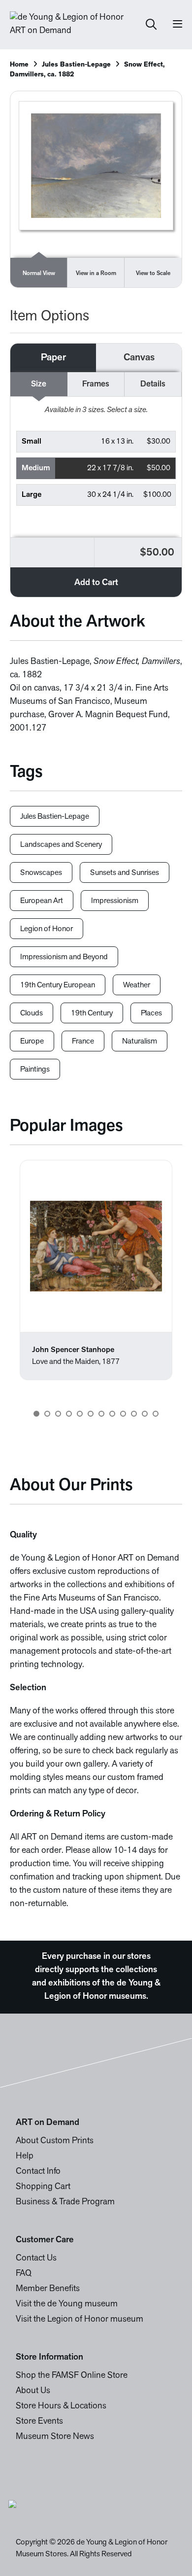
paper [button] (53, 358)
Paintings (35, 1070)
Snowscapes (41, 873)
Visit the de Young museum (67, 2304)
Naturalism (140, 1042)
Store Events (39, 2422)
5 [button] (80, 1414)
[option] (96, 1270)
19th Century (92, 1013)
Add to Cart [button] (96, 583)
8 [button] (112, 1414)
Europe (32, 1042)
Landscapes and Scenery (61, 845)
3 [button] (58, 1414)
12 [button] (156, 1414)
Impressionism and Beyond (64, 957)
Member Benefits (48, 2289)
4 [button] (69, 1414)
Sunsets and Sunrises (125, 873)
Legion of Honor (47, 929)
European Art (42, 901)
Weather (137, 985)
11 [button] (145, 1414)
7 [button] (101, 1414)
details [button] (153, 384)
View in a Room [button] (96, 274)
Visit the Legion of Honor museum (80, 2320)
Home (19, 65)
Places (151, 1013)
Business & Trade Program (65, 2202)
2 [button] (47, 1414)
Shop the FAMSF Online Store (72, 2376)
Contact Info (38, 2172)
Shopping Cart (43, 2187)
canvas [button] (139, 358)
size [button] (39, 384)
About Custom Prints (55, 2141)
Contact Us (36, 2259)
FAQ (24, 2274)
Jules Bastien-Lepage (76, 65)
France (83, 1042)
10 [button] (134, 1414)
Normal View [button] (39, 274)
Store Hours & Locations (61, 2406)
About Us (33, 2391)
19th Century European (58, 985)
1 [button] (36, 1414)
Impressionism (115, 901)
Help (25, 2157)
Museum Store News (55, 2437)
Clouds (32, 1013)
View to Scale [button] (153, 274)
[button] (96, 442)
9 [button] (123, 1414)
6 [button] (91, 1414)
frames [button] (96, 384)
